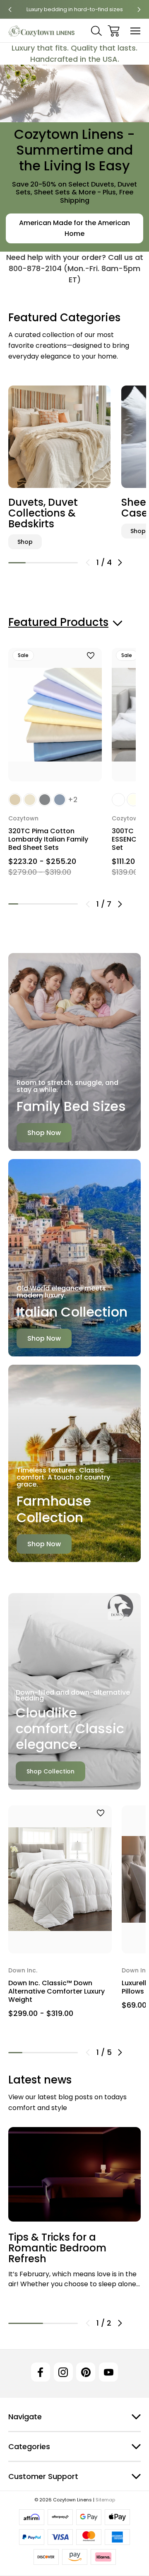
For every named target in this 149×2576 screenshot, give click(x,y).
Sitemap (105, 2500)
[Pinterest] (86, 2372)
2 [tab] (34, 563)
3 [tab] (52, 563)
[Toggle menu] (136, 31)
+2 (73, 800)
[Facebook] (41, 2372)
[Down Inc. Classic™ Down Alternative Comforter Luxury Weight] (60, 1879)
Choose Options (55, 765)
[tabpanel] (59, 466)
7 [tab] (73, 904)
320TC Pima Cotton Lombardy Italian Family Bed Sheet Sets (48, 839)
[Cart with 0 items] (114, 31)
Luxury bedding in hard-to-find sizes (75, 9)
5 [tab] (53, 904)
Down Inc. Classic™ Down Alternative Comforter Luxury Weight (56, 1991)
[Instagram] (63, 2372)
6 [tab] (63, 904)
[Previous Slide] (88, 563)
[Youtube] (108, 2372)
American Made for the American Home (74, 228)
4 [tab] (69, 563)
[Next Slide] (120, 563)
